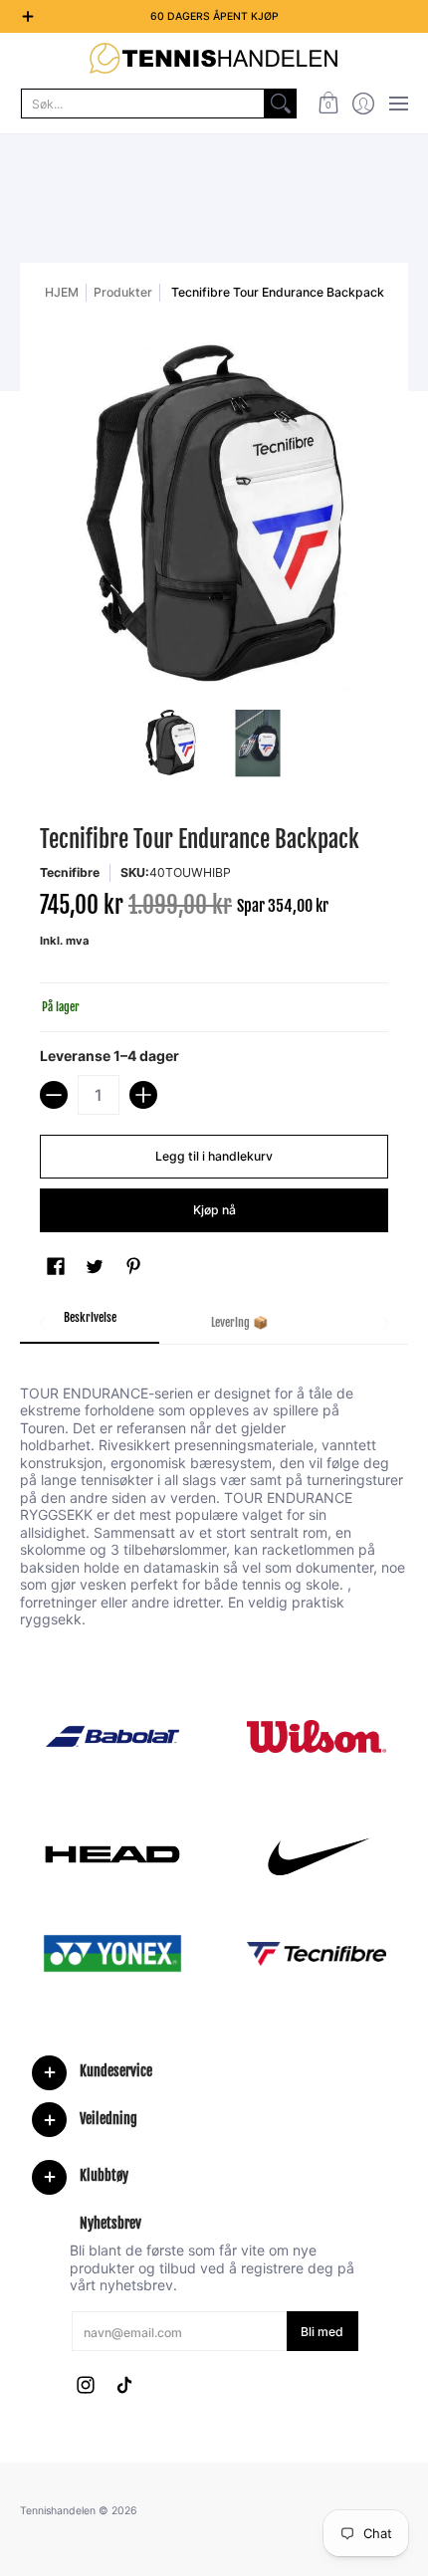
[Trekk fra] (54, 1095)
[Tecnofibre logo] (316, 1954)
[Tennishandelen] (214, 58)
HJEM (62, 292)
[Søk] (281, 104)
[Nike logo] (316, 1854)
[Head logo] (112, 1854)
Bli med (322, 2332)
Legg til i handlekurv (214, 1156)
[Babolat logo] (112, 1737)
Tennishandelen (58, 2511)
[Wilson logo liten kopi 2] (316, 1736)
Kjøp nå (214, 1210)
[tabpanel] (214, 1486)
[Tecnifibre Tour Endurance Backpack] (171, 744)
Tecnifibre (70, 872)
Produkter (123, 292)
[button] (328, 104)
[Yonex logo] (112, 1953)
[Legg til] (143, 1095)
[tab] (90, 1324)
